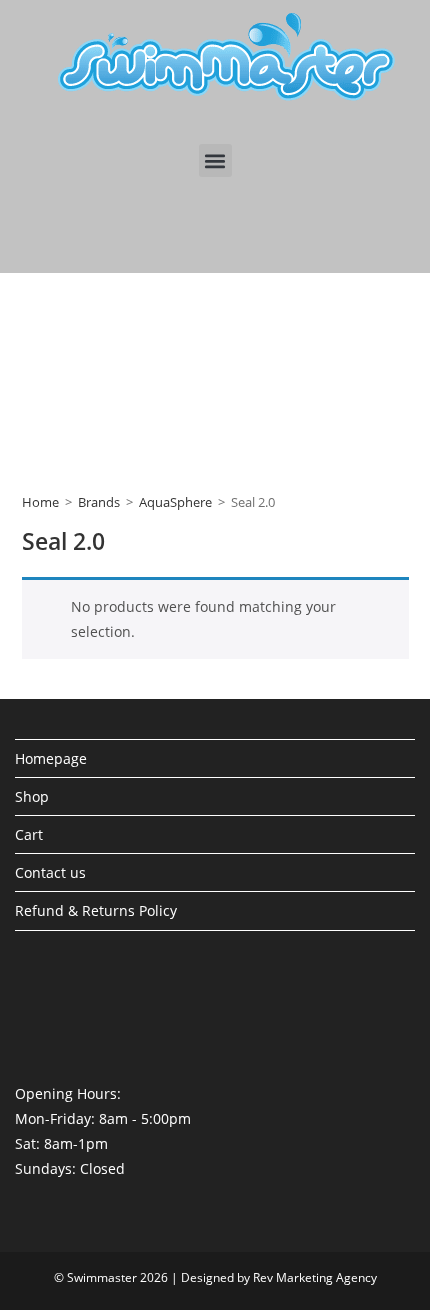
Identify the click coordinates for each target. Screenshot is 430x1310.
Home (40, 502)
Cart (29, 834)
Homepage (51, 758)
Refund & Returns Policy (96, 910)
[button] (215, 160)
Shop (32, 796)
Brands (99, 502)
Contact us (50, 872)
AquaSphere (175, 502)
